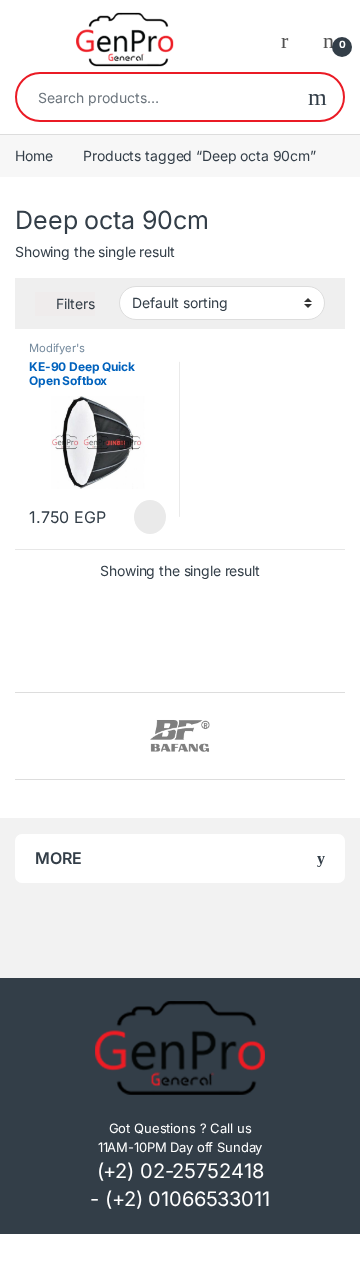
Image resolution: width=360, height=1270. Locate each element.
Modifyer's (57, 348)
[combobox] (154, 97)
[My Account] (292, 40)
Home (33, 155)
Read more (149, 517)
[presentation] (339, 738)
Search (317, 97)
